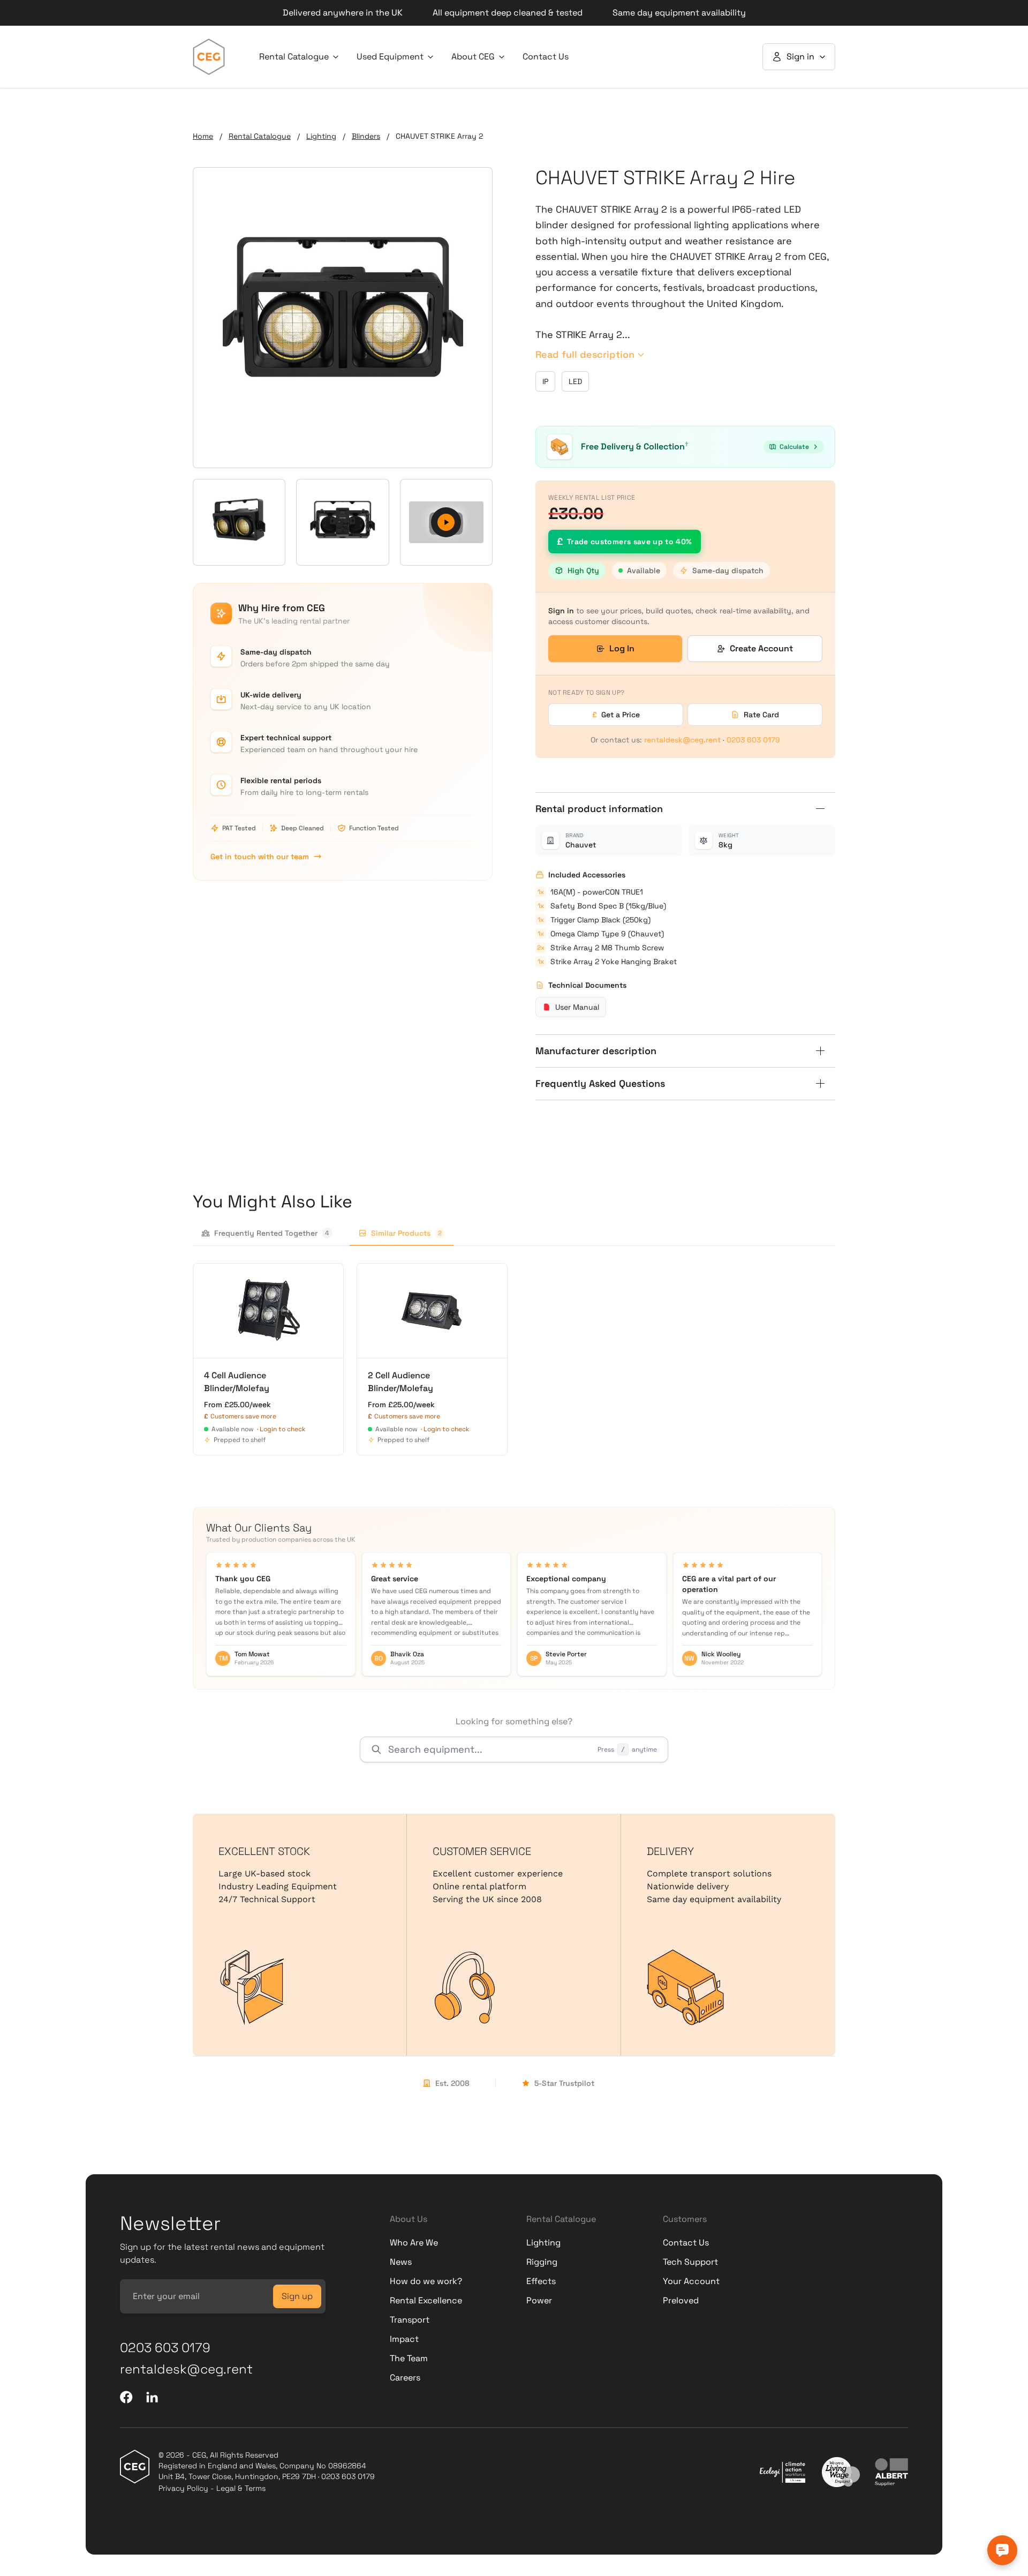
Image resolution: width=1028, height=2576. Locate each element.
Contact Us (546, 57)
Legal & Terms (241, 2488)
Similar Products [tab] (406, 1233)
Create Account (761, 648)
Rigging (542, 2262)
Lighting (321, 136)
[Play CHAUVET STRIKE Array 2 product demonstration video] (446, 522)
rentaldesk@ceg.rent (682, 740)
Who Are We (414, 2243)
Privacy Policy (183, 2488)
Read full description (585, 354)
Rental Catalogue (294, 57)
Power (539, 2300)
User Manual (577, 1007)
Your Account (691, 2281)
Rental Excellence (426, 2300)
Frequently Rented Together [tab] (272, 1233)
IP (545, 381)
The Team (409, 2358)
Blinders (366, 136)
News (401, 2262)
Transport (410, 2320)
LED (575, 381)
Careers (405, 2378)
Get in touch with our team (260, 857)
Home (203, 136)
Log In (622, 648)
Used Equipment (390, 57)
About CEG (473, 57)
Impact (404, 2339)
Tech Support (690, 2262)
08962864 (347, 2466)
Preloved (681, 2300)
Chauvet (581, 845)
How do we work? (426, 2281)
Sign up (297, 2296)
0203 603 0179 (753, 740)
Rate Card (761, 715)
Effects (541, 2281)
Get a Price (616, 715)
